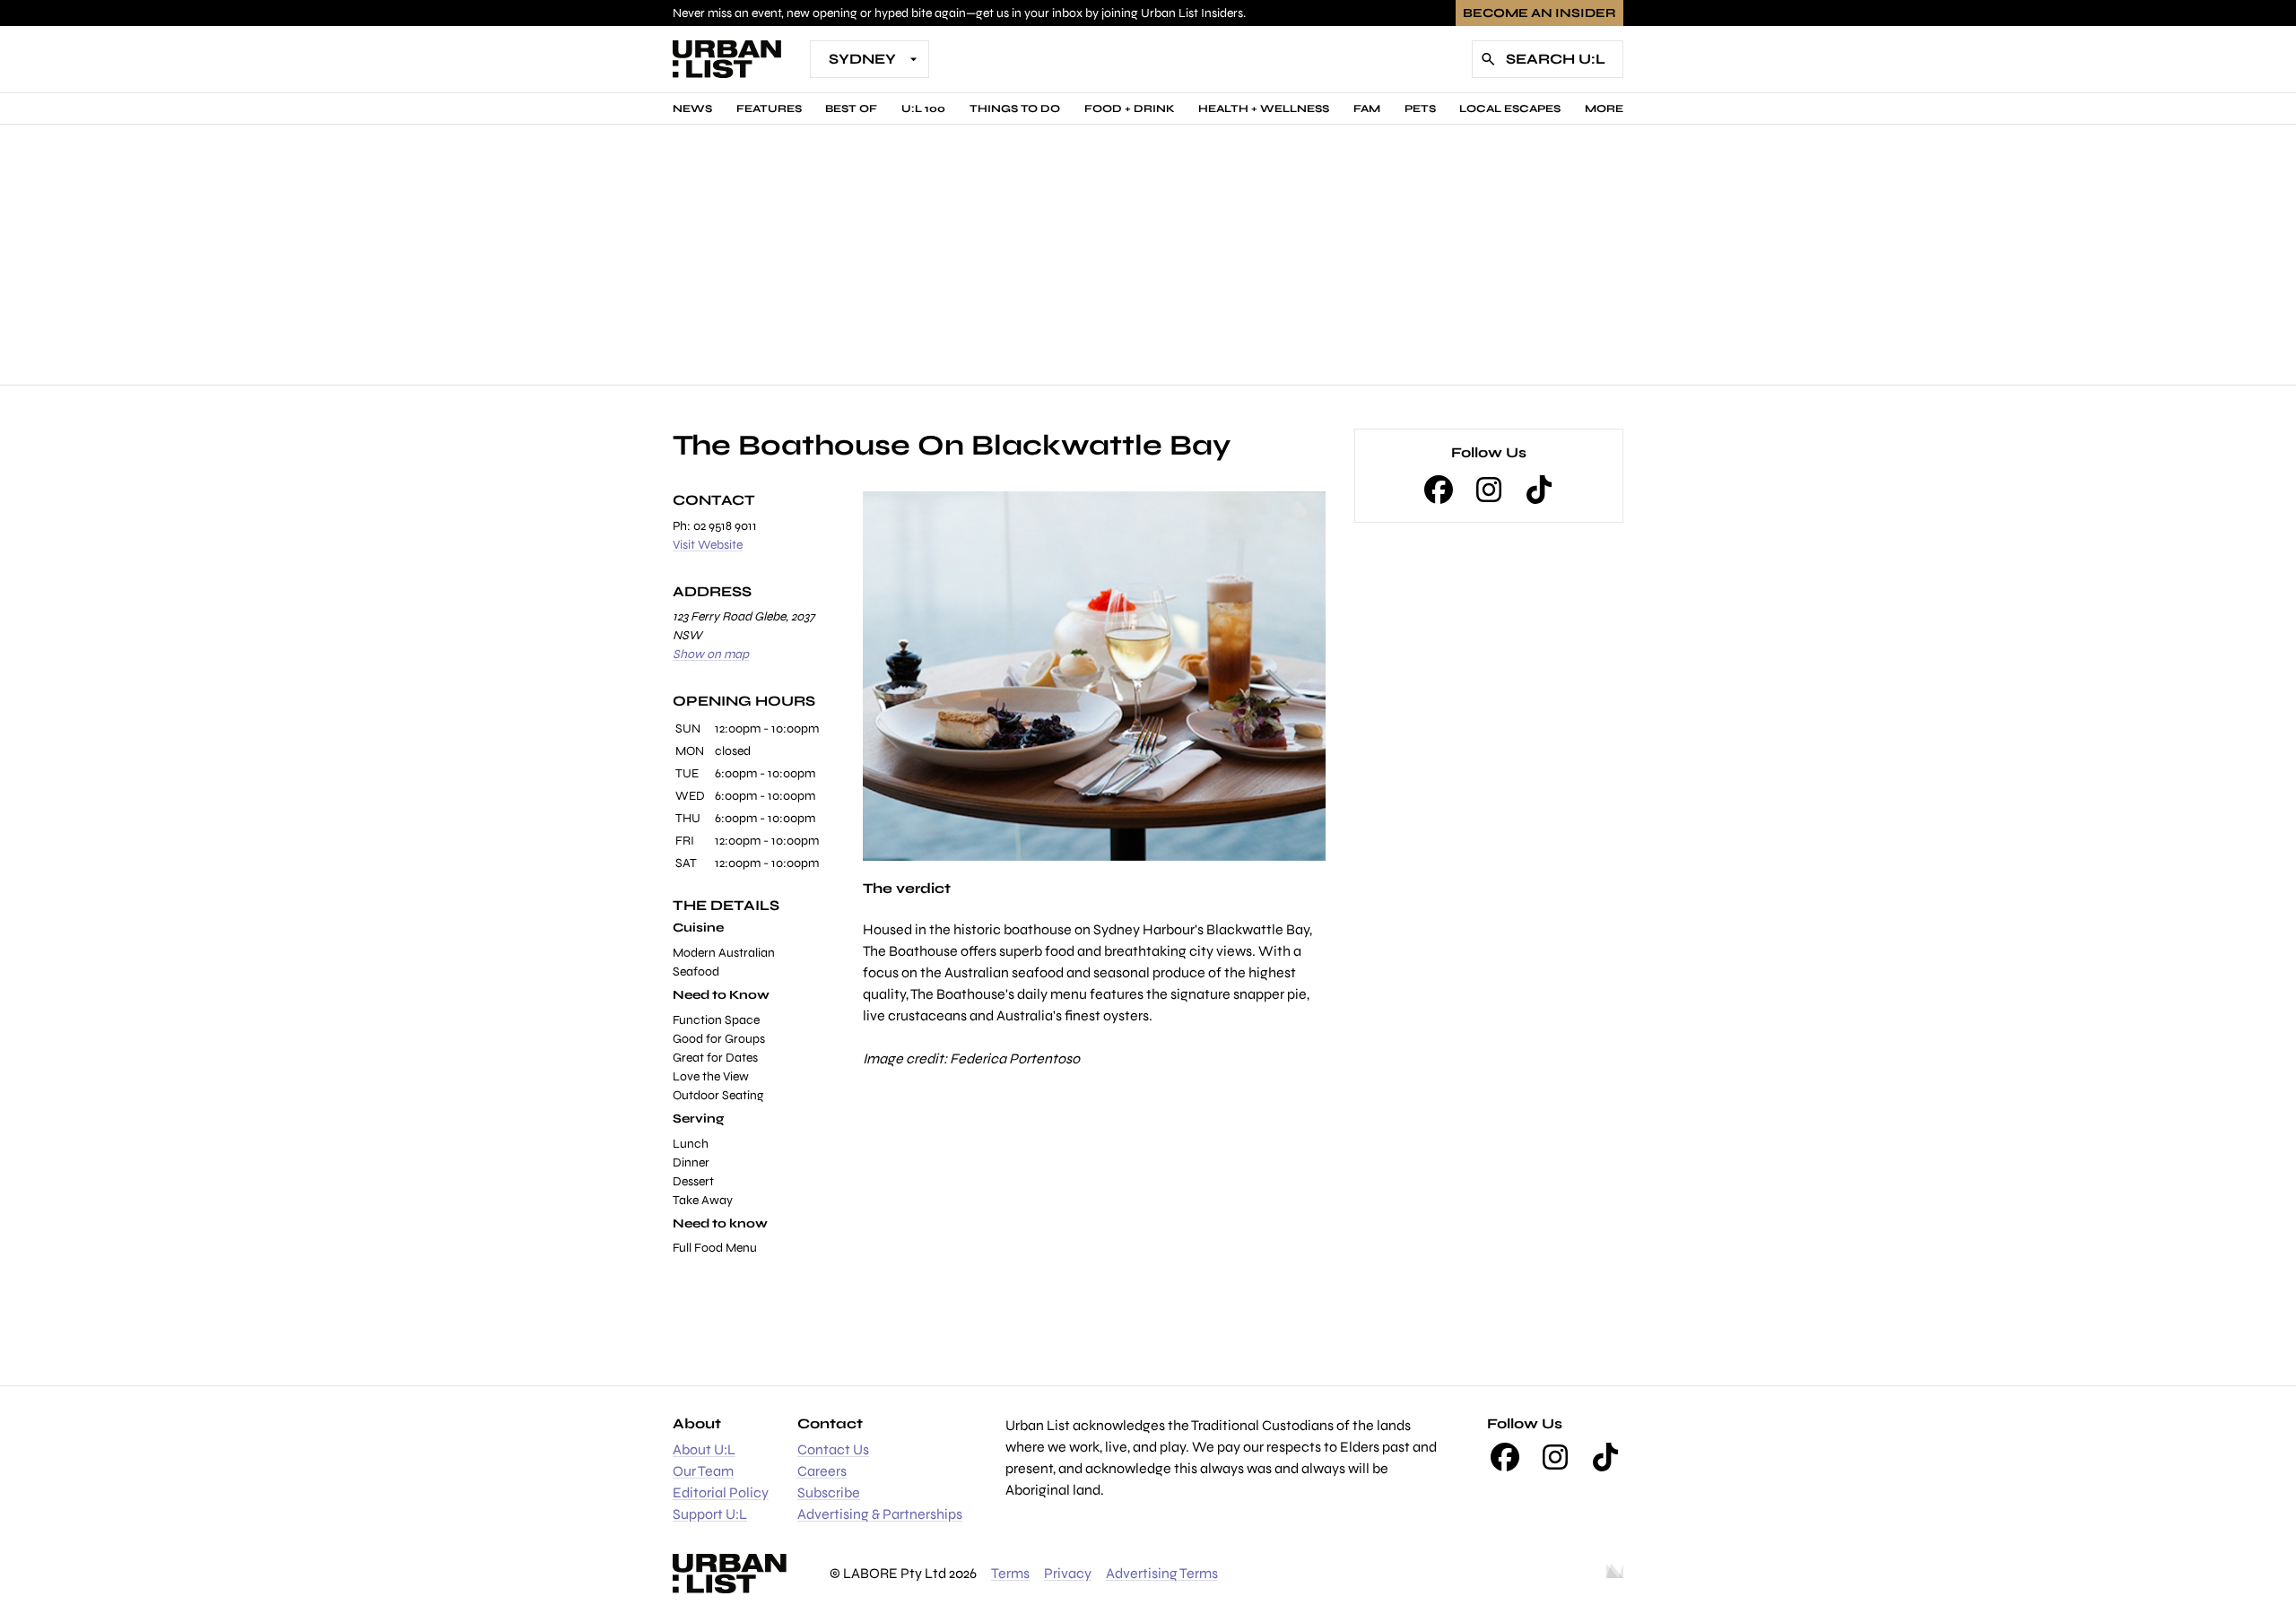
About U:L (704, 1449)
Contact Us (833, 1449)
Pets (1420, 108)
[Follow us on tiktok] (1539, 490)
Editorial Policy (721, 1492)
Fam (1367, 108)
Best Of (851, 108)
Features (769, 108)
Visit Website (708, 545)
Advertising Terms (1162, 1573)
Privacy (1068, 1573)
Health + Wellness (1264, 108)
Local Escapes (1510, 108)
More (1604, 108)
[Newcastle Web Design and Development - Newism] (1615, 1574)
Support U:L (710, 1514)
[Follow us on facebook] (1439, 490)
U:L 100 (923, 108)
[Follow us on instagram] (1489, 490)
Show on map (711, 654)
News (692, 108)
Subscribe (829, 1492)
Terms (1010, 1573)
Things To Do (1015, 108)
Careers (822, 1471)
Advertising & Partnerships (880, 1514)
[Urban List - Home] (727, 59)
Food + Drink (1130, 108)
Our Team (703, 1471)
